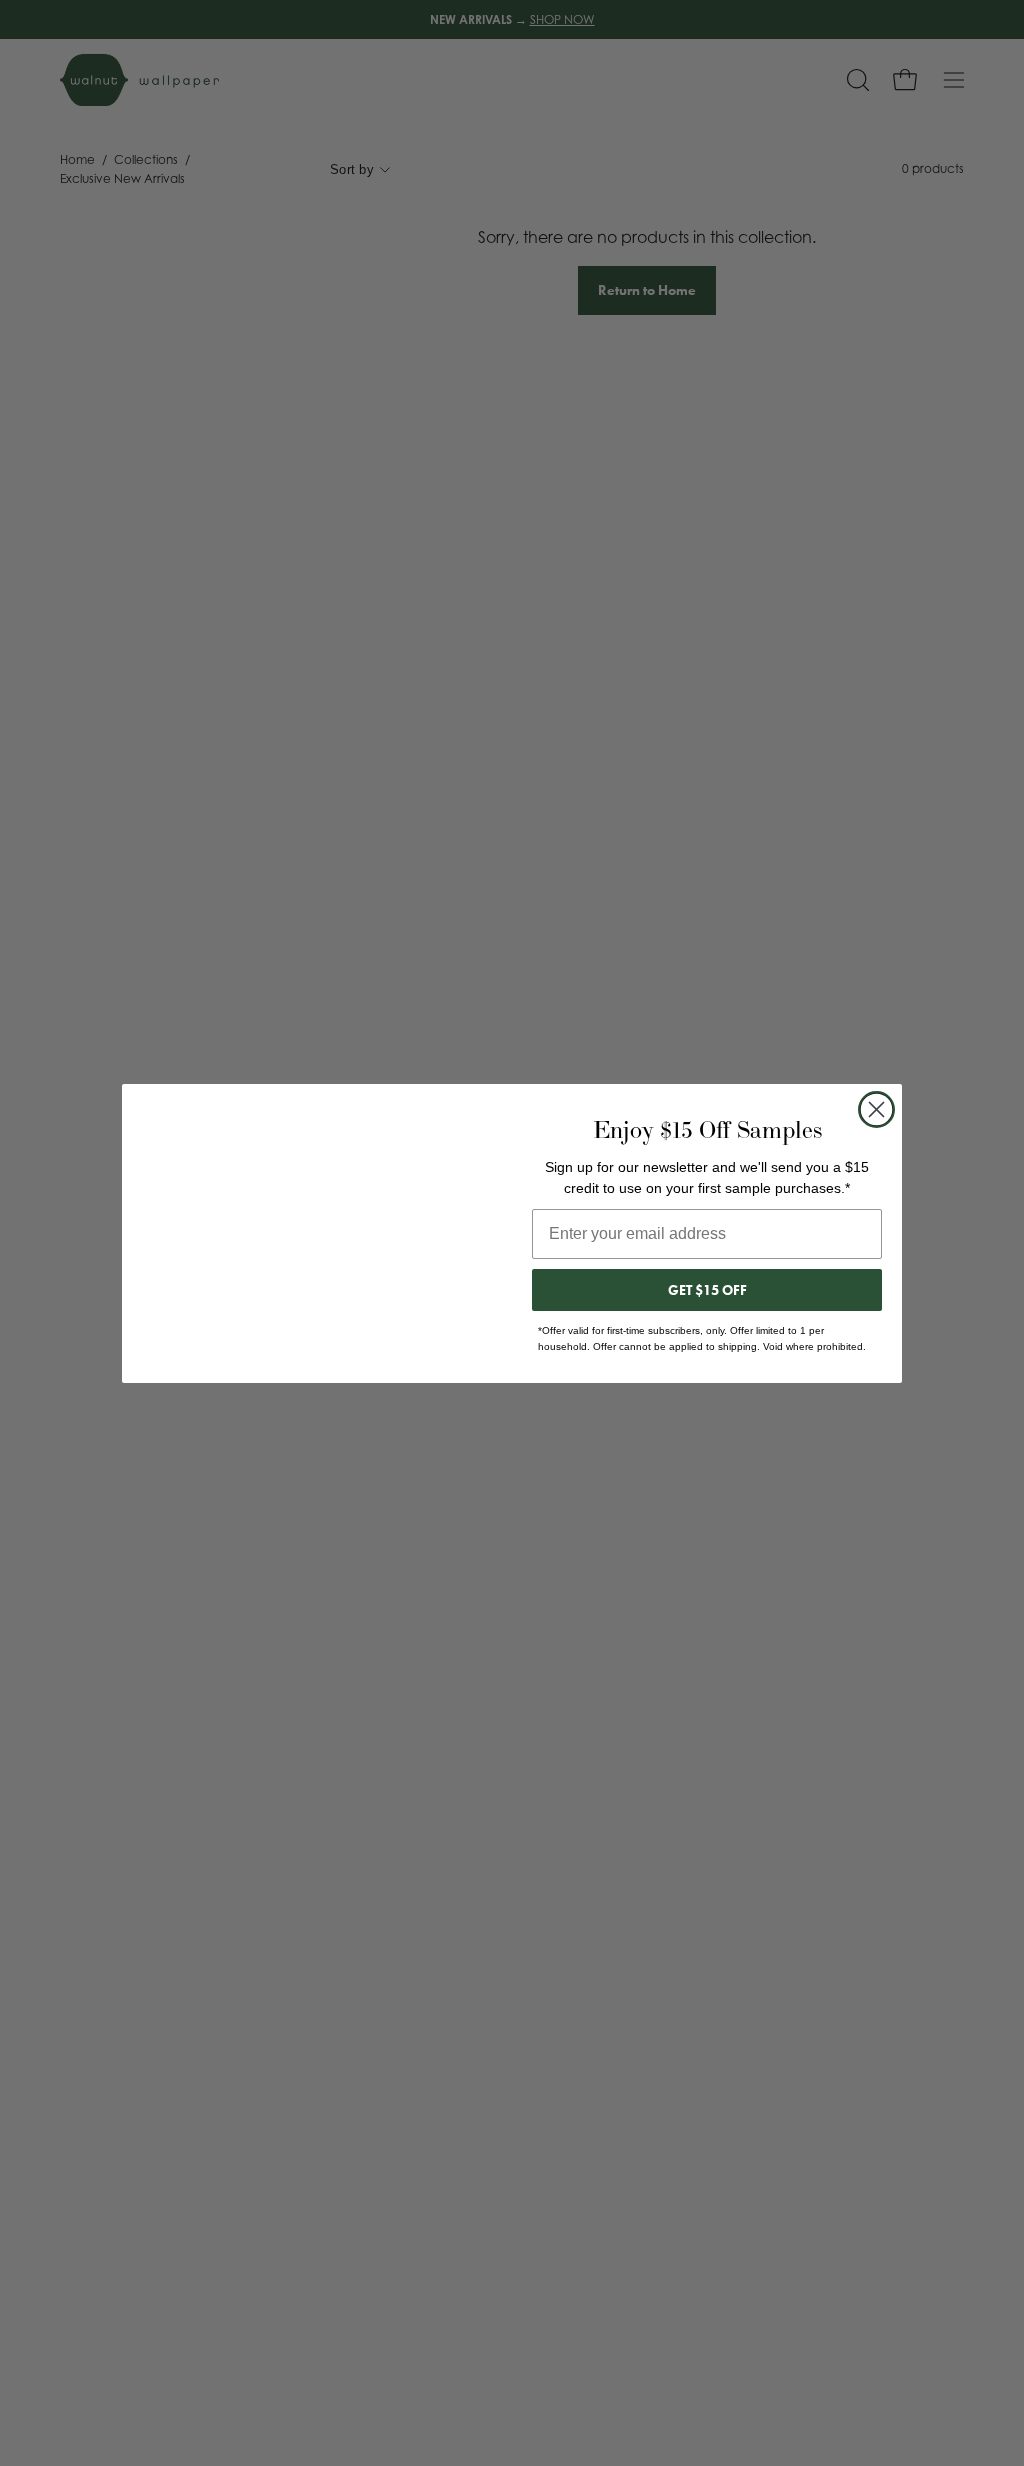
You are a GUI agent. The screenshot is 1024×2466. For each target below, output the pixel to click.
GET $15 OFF (707, 1290)
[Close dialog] (876, 1109)
